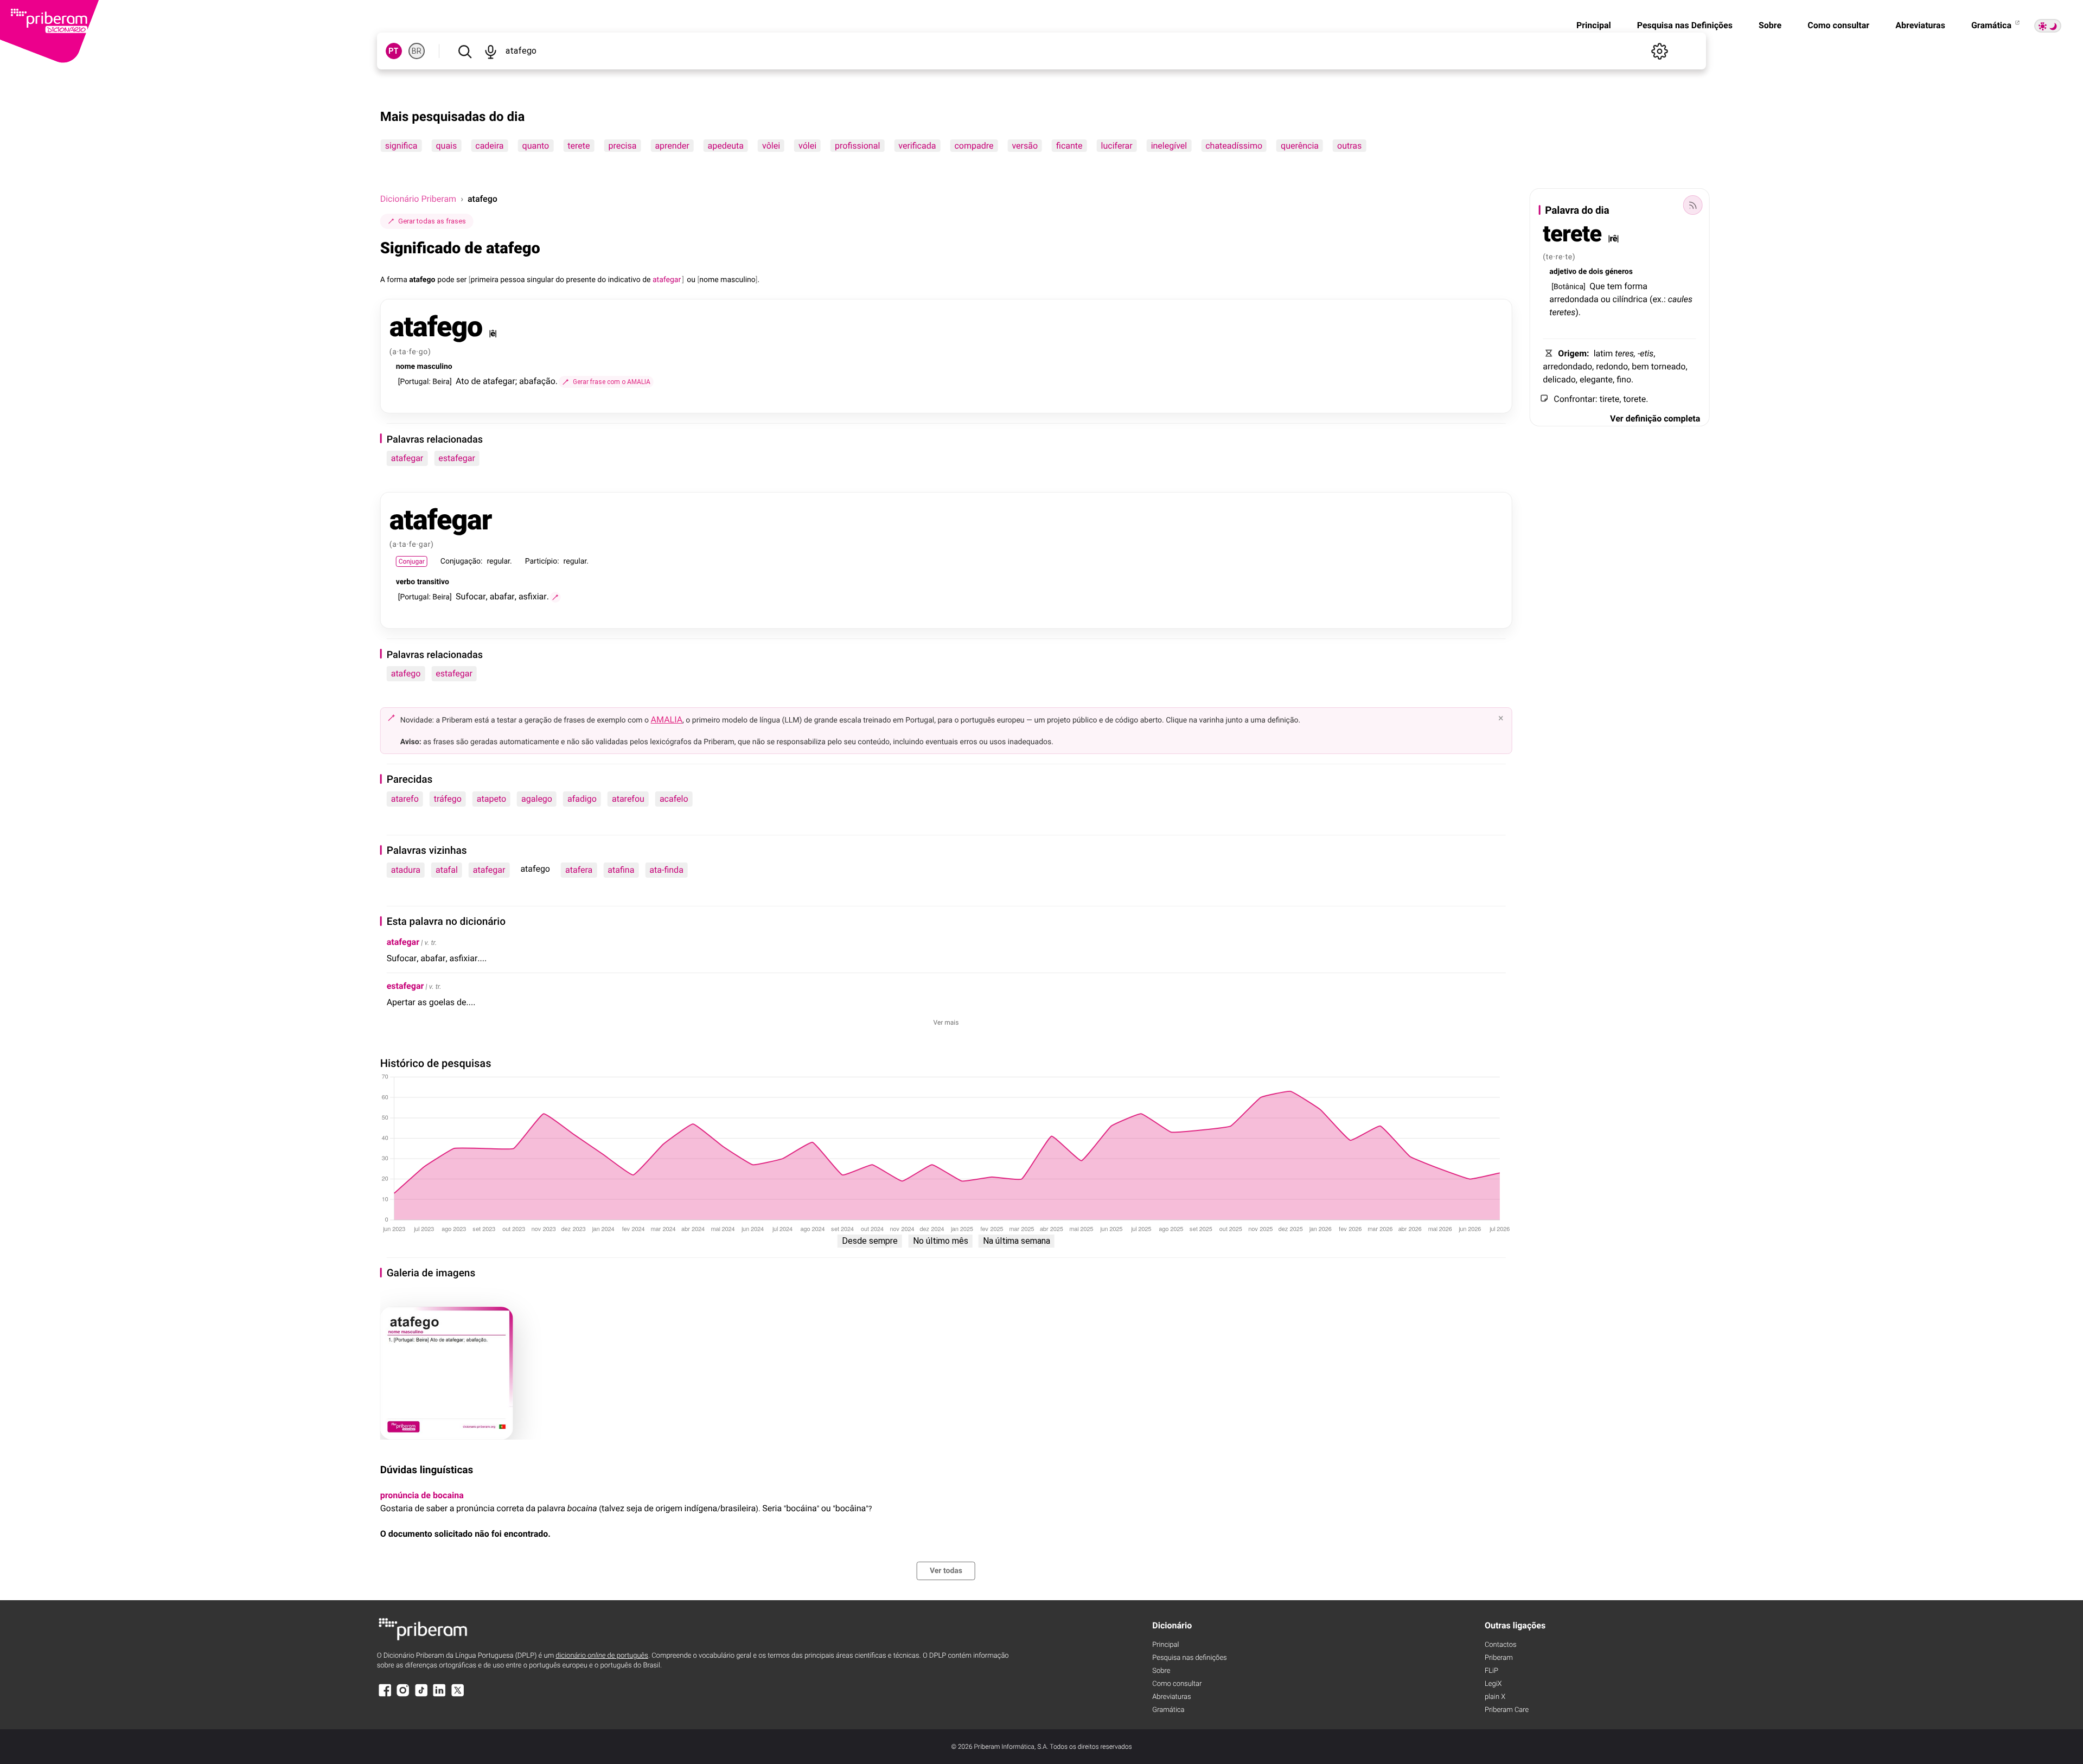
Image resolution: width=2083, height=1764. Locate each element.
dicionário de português (602, 1656)
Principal (1594, 25)
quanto (536, 146)
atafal (447, 870)
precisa (622, 146)
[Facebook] (385, 1695)
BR (417, 51)
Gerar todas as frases (432, 221)
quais (446, 146)
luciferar (1117, 146)
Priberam (1499, 1658)
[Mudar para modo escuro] (2048, 26)
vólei (807, 146)
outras (1349, 146)
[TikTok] (421, 1695)
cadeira (489, 146)
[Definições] (1659, 51)
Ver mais (946, 1022)
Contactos (1501, 1645)
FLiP (1491, 1671)
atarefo (405, 799)
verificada (917, 146)
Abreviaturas (1920, 25)
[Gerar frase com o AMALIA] (555, 597)
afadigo (582, 799)
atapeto (491, 799)
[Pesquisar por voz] (491, 51)
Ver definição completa (1655, 418)
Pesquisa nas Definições (1685, 25)
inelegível (1169, 146)
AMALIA (667, 720)
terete (579, 146)
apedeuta (726, 146)
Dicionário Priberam (418, 199)
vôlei (771, 146)
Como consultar (1838, 25)
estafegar (457, 458)
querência (1300, 146)
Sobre (1770, 25)
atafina (621, 870)
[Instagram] (403, 1695)
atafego (406, 673)
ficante (1069, 146)
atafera (579, 870)
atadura (406, 870)
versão (1025, 146)
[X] (458, 1695)
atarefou (628, 799)
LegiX (1493, 1684)
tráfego (448, 799)
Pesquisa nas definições (1189, 1658)
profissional (857, 146)
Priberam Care (1507, 1710)
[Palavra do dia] (1692, 205)
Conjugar (412, 561)
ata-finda (666, 870)
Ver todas (946, 1571)
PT (394, 51)
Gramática (1992, 25)
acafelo (674, 799)
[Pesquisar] (465, 51)
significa (401, 146)
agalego (537, 799)
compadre (974, 146)
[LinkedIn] (439, 1695)
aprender (672, 146)
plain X (1495, 1697)
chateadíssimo (1234, 146)
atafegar (407, 458)
